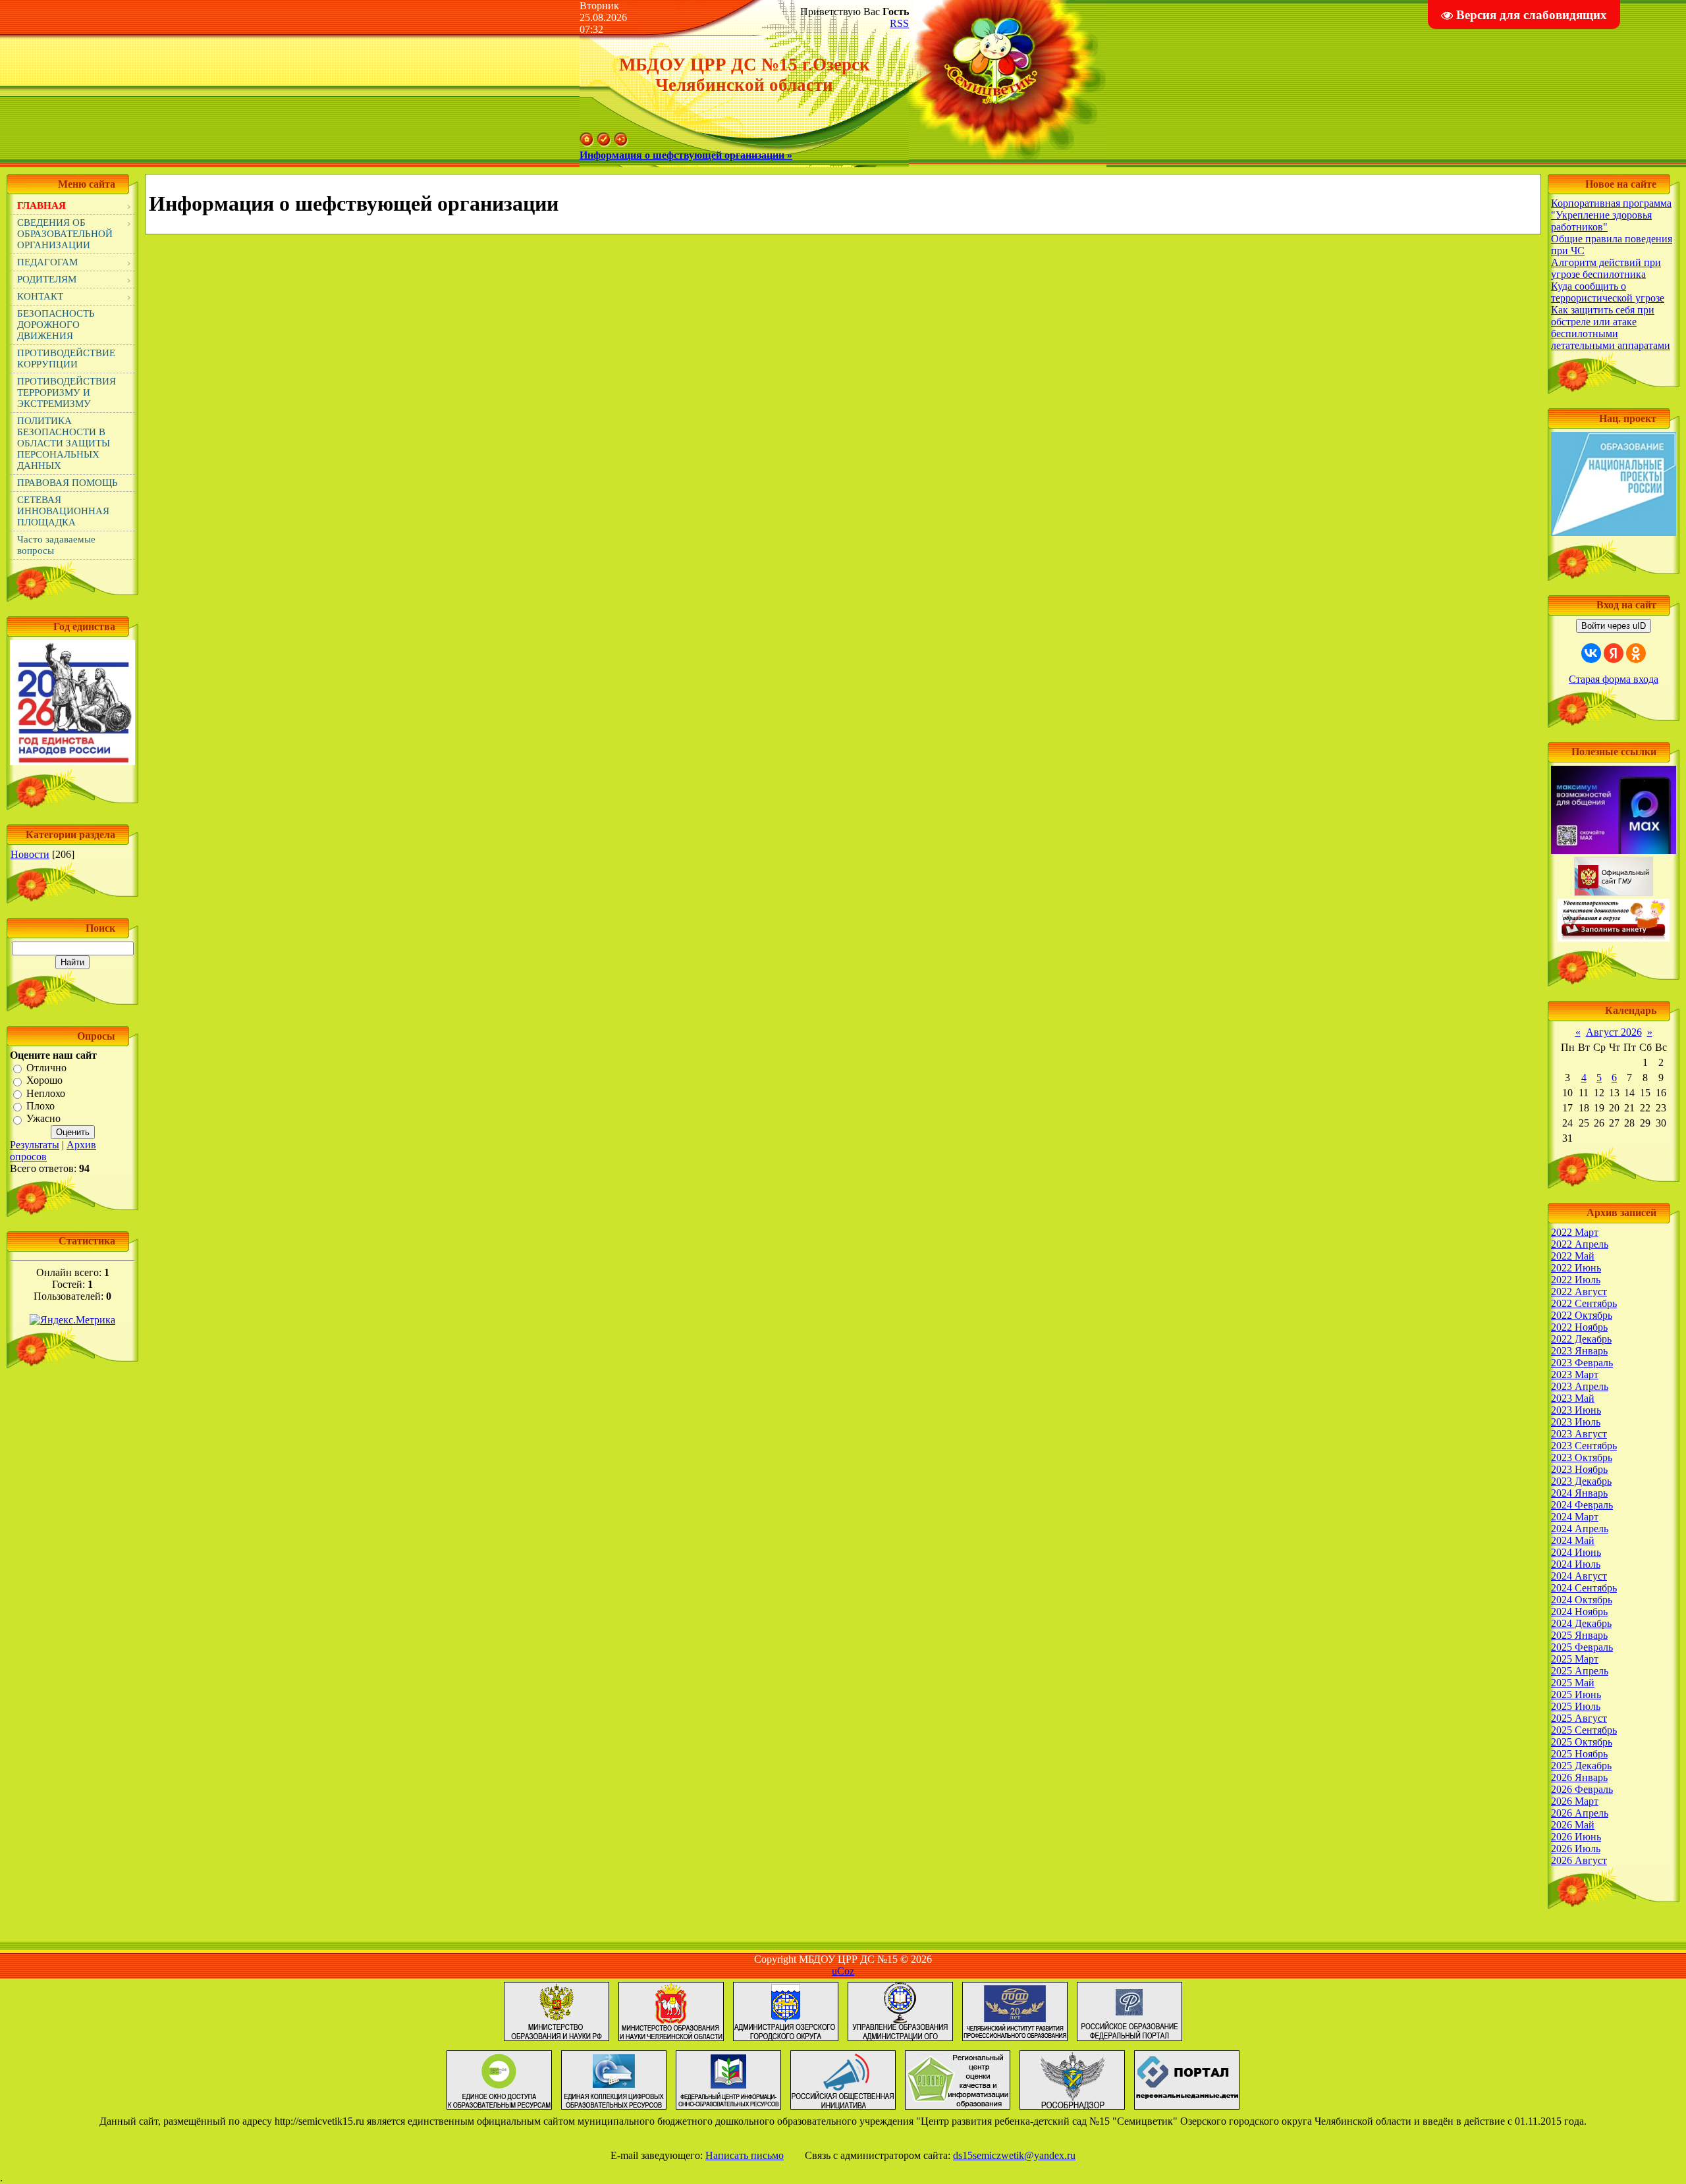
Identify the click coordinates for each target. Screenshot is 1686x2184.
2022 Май (1573, 1256)
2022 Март (1575, 1232)
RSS (899, 23)
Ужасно (43, 1119)
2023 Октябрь (1582, 1457)
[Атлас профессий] (1015, 2041)
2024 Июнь (1576, 1552)
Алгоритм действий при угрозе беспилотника (1606, 268)
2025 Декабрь (1581, 1766)
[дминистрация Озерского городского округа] (786, 2041)
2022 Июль (1576, 1280)
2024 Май (1573, 1540)
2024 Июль (1576, 1564)
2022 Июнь (1576, 1268)
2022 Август (1579, 1292)
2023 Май (1573, 1398)
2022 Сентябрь (1584, 1303)
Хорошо (44, 1081)
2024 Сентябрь (1584, 1588)
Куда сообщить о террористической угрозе (1608, 292)
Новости (30, 854)
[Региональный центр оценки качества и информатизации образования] (958, 2109)
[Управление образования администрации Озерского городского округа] (900, 2041)
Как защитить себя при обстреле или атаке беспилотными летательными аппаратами (1611, 328)
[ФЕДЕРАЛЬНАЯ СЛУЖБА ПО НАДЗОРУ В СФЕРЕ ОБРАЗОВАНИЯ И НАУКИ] (1072, 2109)
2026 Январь (1579, 1777)
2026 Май (1573, 1825)
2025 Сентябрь (1584, 1730)
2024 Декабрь (1581, 1623)
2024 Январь (1579, 1493)
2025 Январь (1579, 1635)
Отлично (46, 1068)
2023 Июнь (1576, 1410)
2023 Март (1575, 1374)
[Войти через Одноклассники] (1636, 653)
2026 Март (1575, 1801)
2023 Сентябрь (1584, 1446)
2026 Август (1579, 1860)
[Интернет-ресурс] (843, 2109)
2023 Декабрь (1581, 1481)
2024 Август (1579, 1576)
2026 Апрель (1580, 1813)
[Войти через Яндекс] (1614, 653)
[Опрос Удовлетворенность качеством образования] (1614, 938)
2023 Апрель (1580, 1386)
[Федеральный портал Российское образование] (1129, 2041)
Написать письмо (745, 2155)
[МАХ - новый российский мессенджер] (1614, 850)
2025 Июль (1576, 1706)
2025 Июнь (1576, 1694)
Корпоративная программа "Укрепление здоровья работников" (1611, 215)
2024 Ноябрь (1579, 1611)
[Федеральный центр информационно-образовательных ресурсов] (728, 2109)
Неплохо (46, 1093)
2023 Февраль (1582, 1363)
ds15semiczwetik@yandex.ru (1014, 2155)
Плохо (41, 1106)
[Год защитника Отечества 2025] (72, 761)
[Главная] (587, 143)
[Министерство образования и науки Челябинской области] (671, 2041)
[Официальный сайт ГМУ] (1614, 892)
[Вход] (621, 143)
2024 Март (1575, 1517)
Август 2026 (1614, 1032)
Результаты (35, 1145)
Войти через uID (1614, 626)
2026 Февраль (1582, 1789)
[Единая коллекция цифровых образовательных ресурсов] (614, 2109)
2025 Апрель (1580, 1671)
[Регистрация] (604, 143)
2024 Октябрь (1582, 1600)
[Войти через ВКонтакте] (1591, 653)
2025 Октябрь (1582, 1742)
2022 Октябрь (1582, 1315)
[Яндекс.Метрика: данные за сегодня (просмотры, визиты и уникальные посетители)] (72, 1320)
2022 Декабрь (1581, 1339)
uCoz (843, 1971)
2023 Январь (1579, 1351)
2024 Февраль (1582, 1505)
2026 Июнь (1576, 1837)
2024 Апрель (1580, 1529)
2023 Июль (1576, 1422)
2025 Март (1575, 1659)
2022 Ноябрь (1579, 1327)
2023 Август (1579, 1434)
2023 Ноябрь (1579, 1469)
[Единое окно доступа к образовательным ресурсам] (499, 2109)
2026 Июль (1576, 1849)
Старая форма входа (1614, 679)
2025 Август (1579, 1718)
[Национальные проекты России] (1614, 532)
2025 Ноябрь (1579, 1754)
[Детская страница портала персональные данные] (1187, 2109)
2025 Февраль (1582, 1647)
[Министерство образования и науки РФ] (557, 2041)
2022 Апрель (1580, 1244)
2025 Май (1573, 1683)
